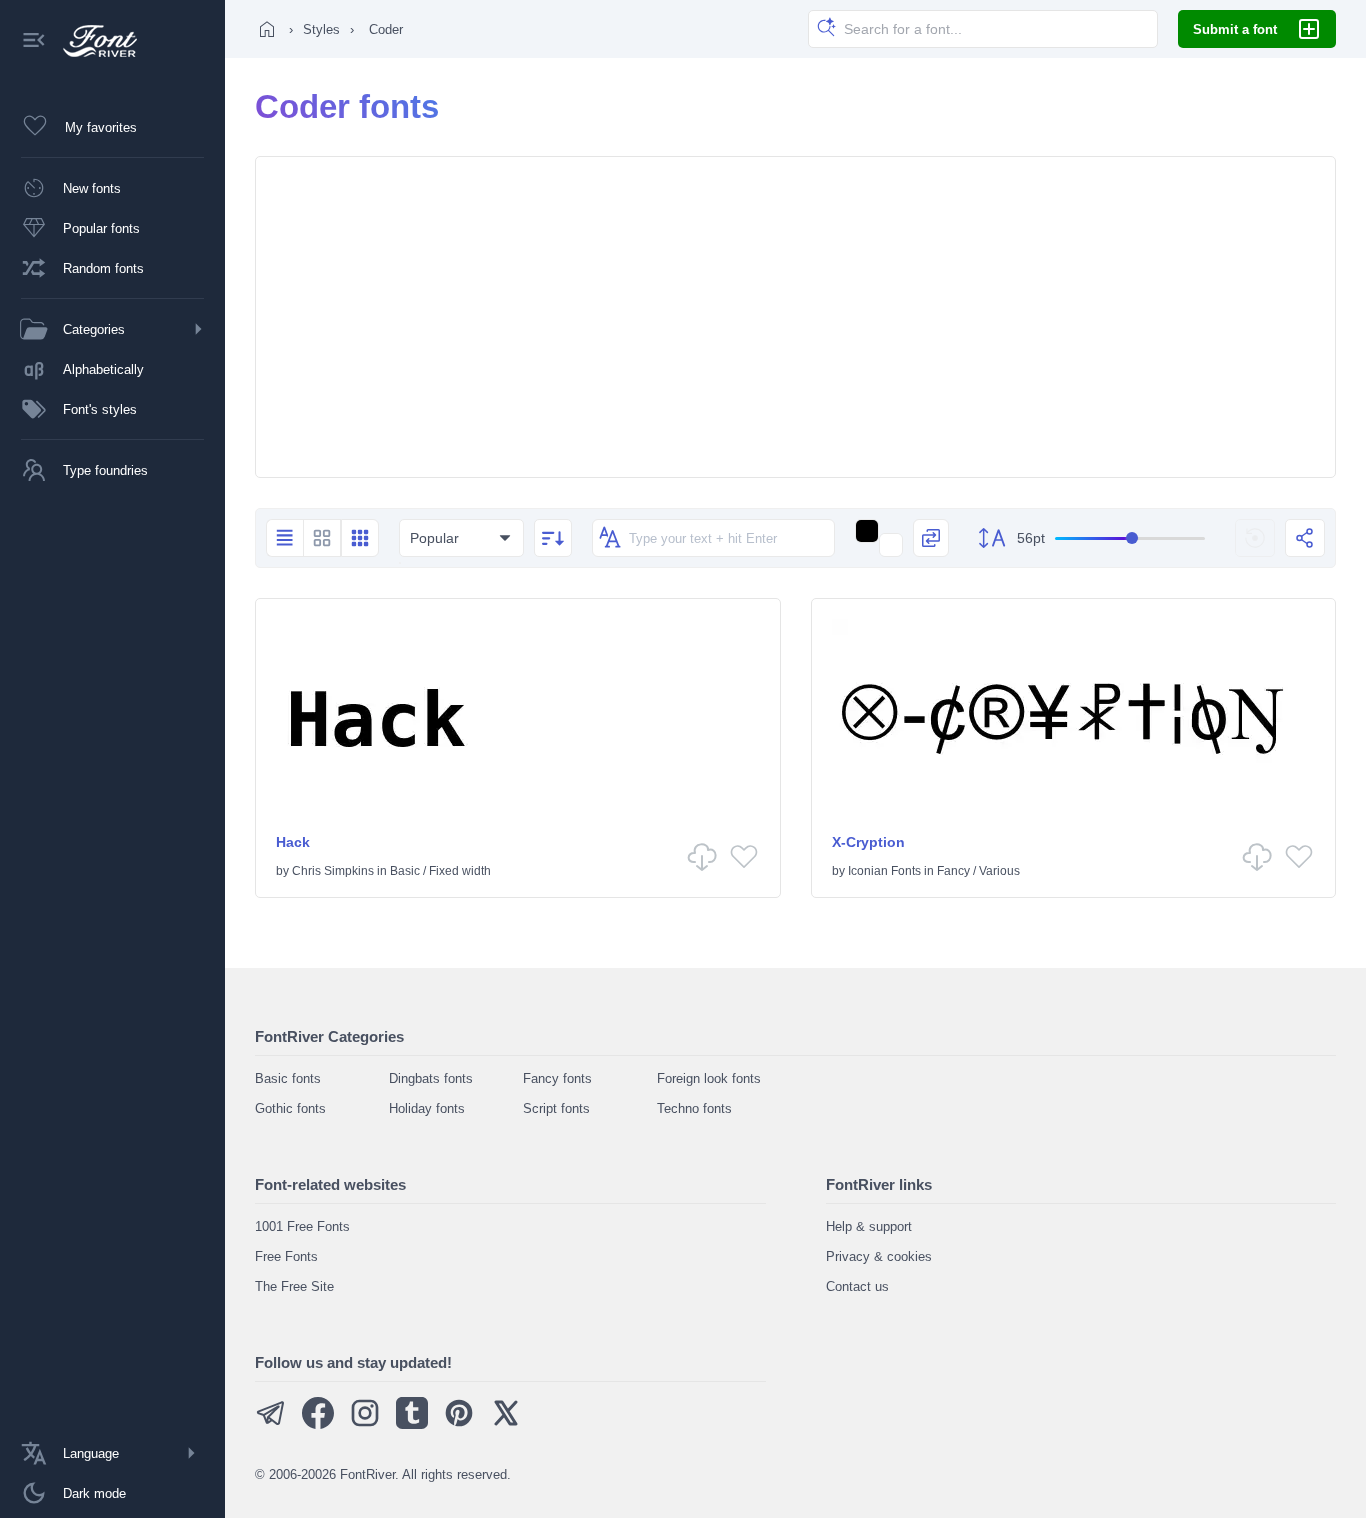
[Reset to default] (1255, 538)
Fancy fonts (557, 1078)
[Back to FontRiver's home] (92, 41)
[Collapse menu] (34, 41)
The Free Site (294, 1286)
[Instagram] (365, 1424)
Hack (293, 842)
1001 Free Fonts (302, 1226)
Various (999, 871)
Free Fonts (286, 1256)
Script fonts (556, 1108)
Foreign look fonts (709, 1078)
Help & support (869, 1226)
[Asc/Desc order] (553, 538)
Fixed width (460, 871)
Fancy (953, 871)
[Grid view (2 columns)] (322, 538)
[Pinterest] (459, 1424)
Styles (321, 29)
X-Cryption (868, 842)
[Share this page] (1305, 538)
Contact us (857, 1286)
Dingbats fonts (431, 1078)
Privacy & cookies (879, 1256)
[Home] (267, 29)
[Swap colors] (931, 538)
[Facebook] (318, 1424)
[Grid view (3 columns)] (360, 538)
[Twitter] (506, 1424)
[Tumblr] (412, 1424)
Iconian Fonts (884, 871)
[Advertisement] (795, 317)
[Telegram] (271, 1424)
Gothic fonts (290, 1108)
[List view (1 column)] (284, 538)
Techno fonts (694, 1108)
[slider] (1130, 538)
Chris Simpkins (333, 871)
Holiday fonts (427, 1108)
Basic (405, 871)
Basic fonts (288, 1078)
